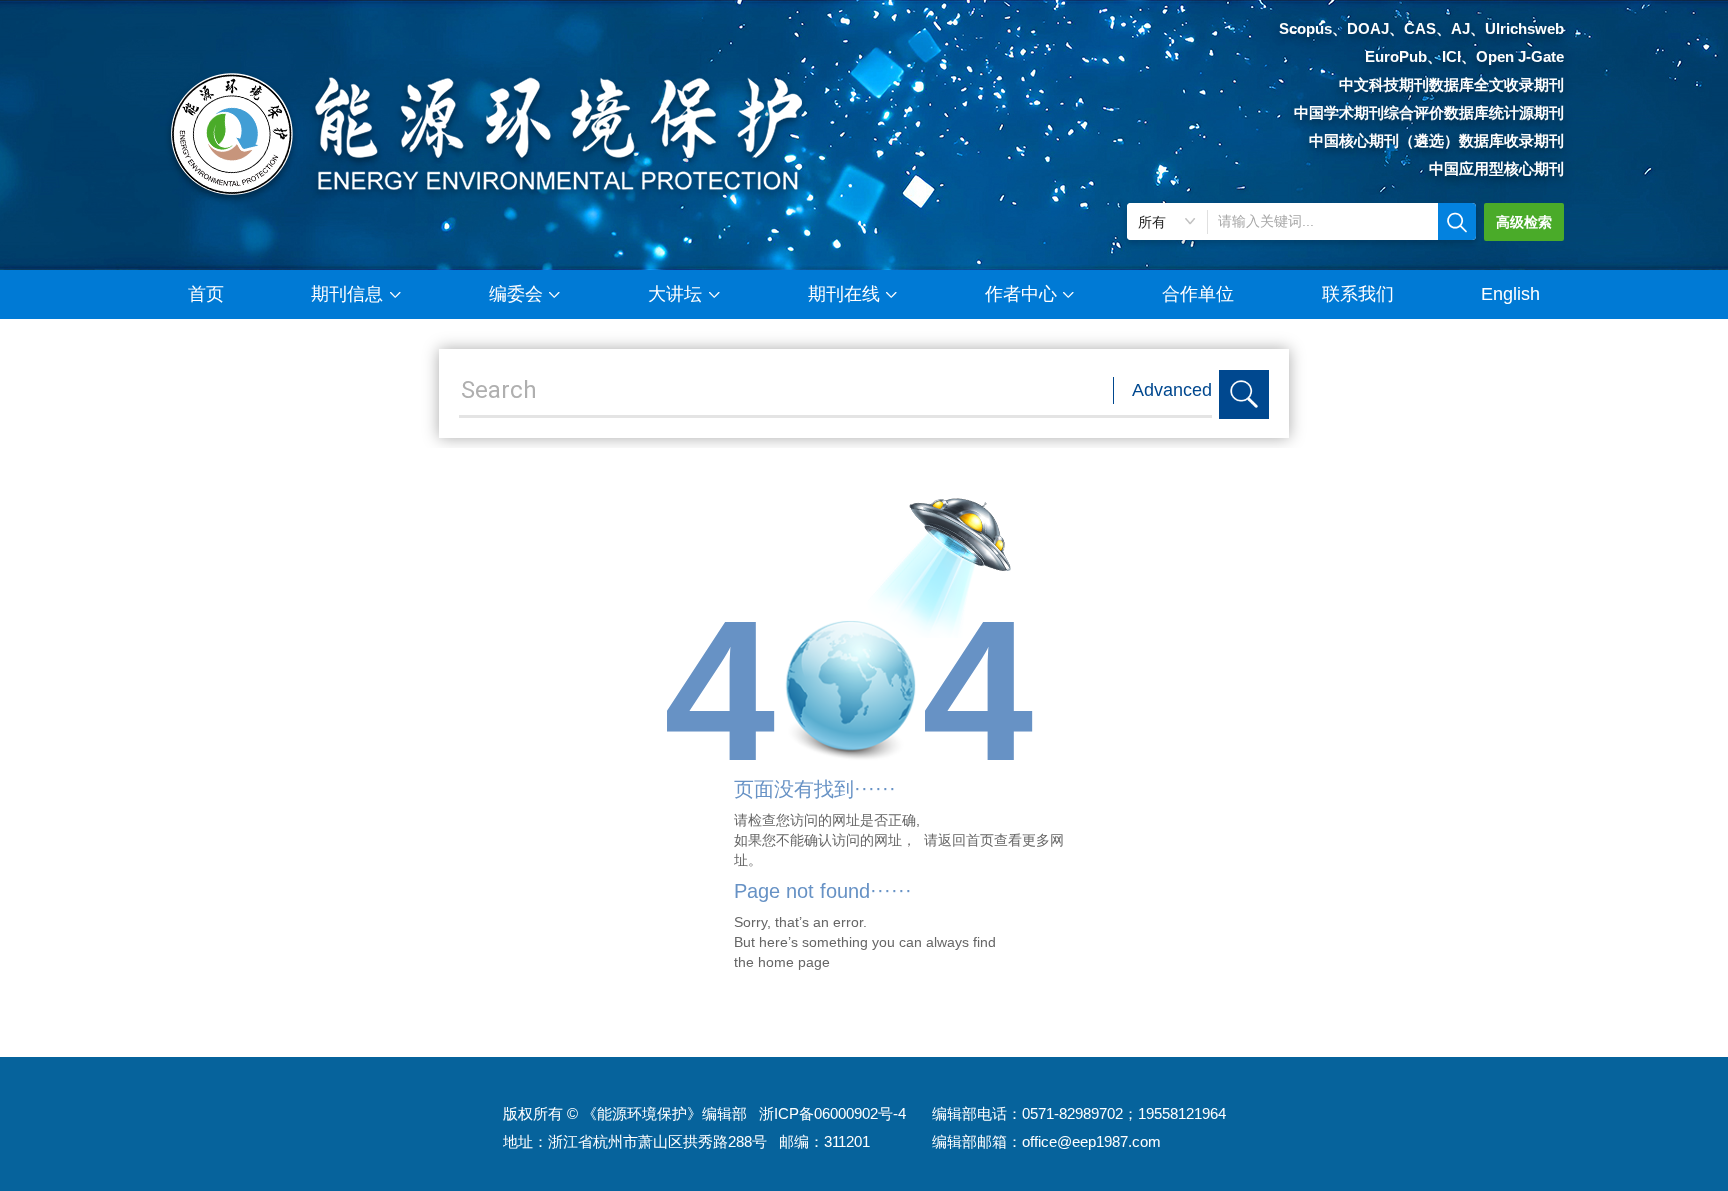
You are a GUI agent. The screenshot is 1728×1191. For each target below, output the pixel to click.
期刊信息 (347, 294)
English (1510, 294)
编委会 (516, 294)
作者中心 (1021, 294)
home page (794, 962)
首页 (206, 294)
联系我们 (1358, 294)
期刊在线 (844, 294)
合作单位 (1198, 294)
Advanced (1172, 390)
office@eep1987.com (1091, 1141)
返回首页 (966, 840)
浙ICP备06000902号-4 (832, 1113)
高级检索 (1524, 222)
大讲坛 (675, 294)
